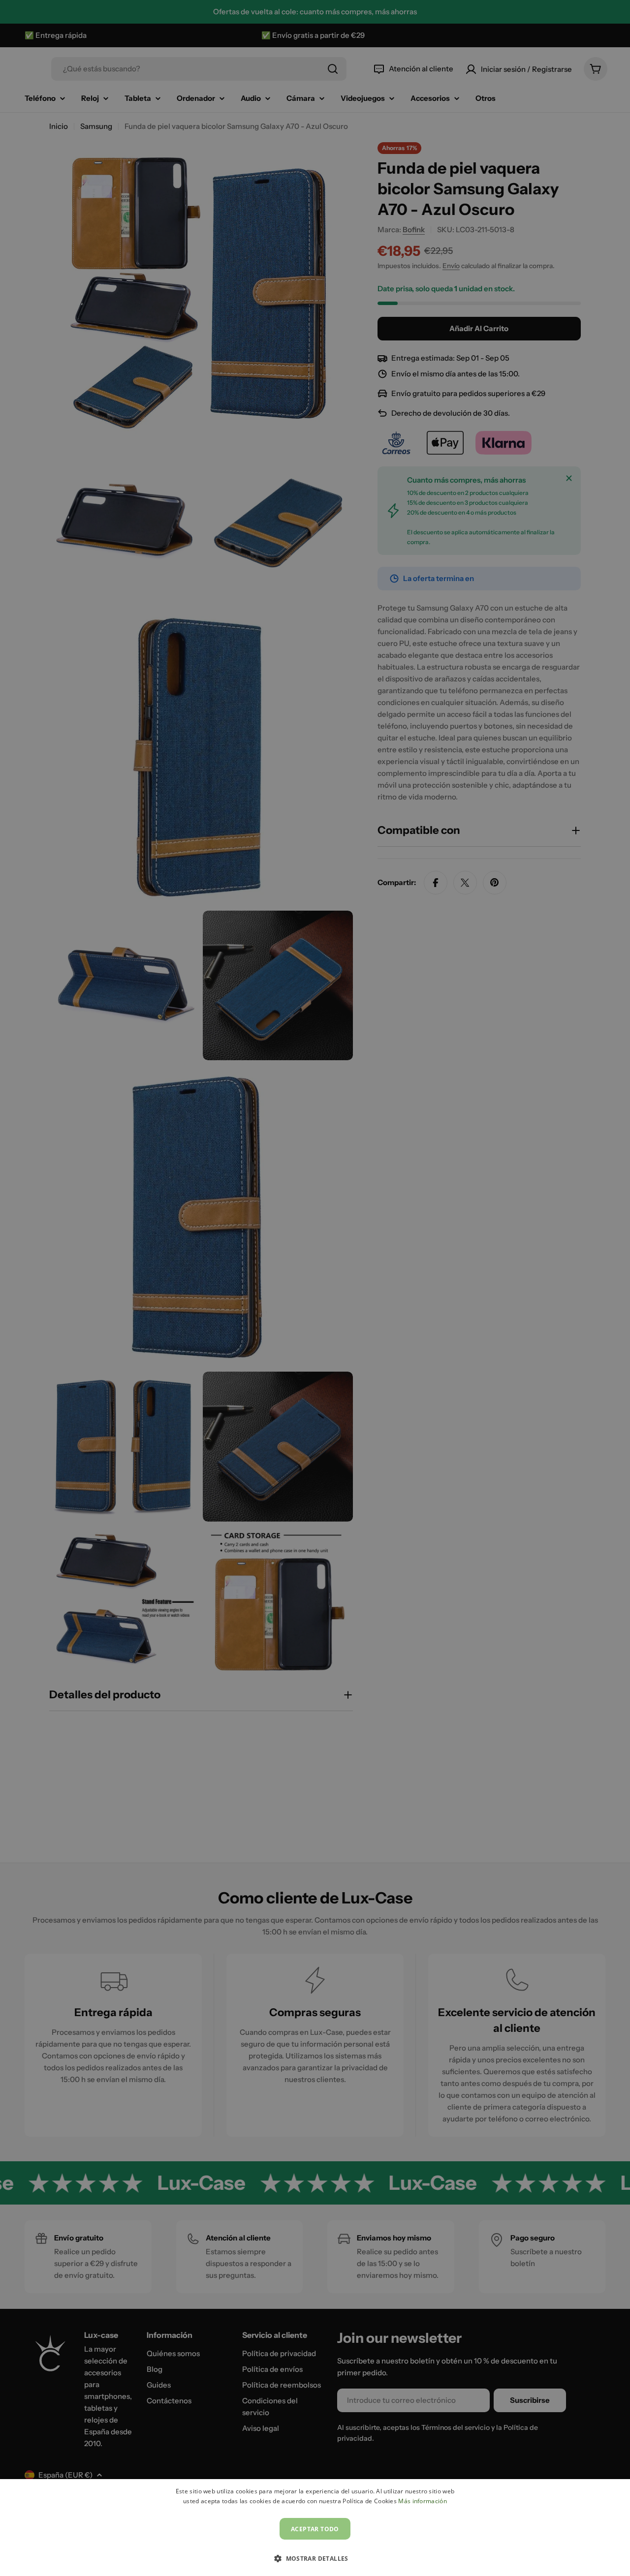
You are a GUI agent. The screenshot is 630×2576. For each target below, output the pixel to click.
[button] (315, 2558)
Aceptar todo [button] (315, 2529)
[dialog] (315, 2528)
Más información (423, 2501)
